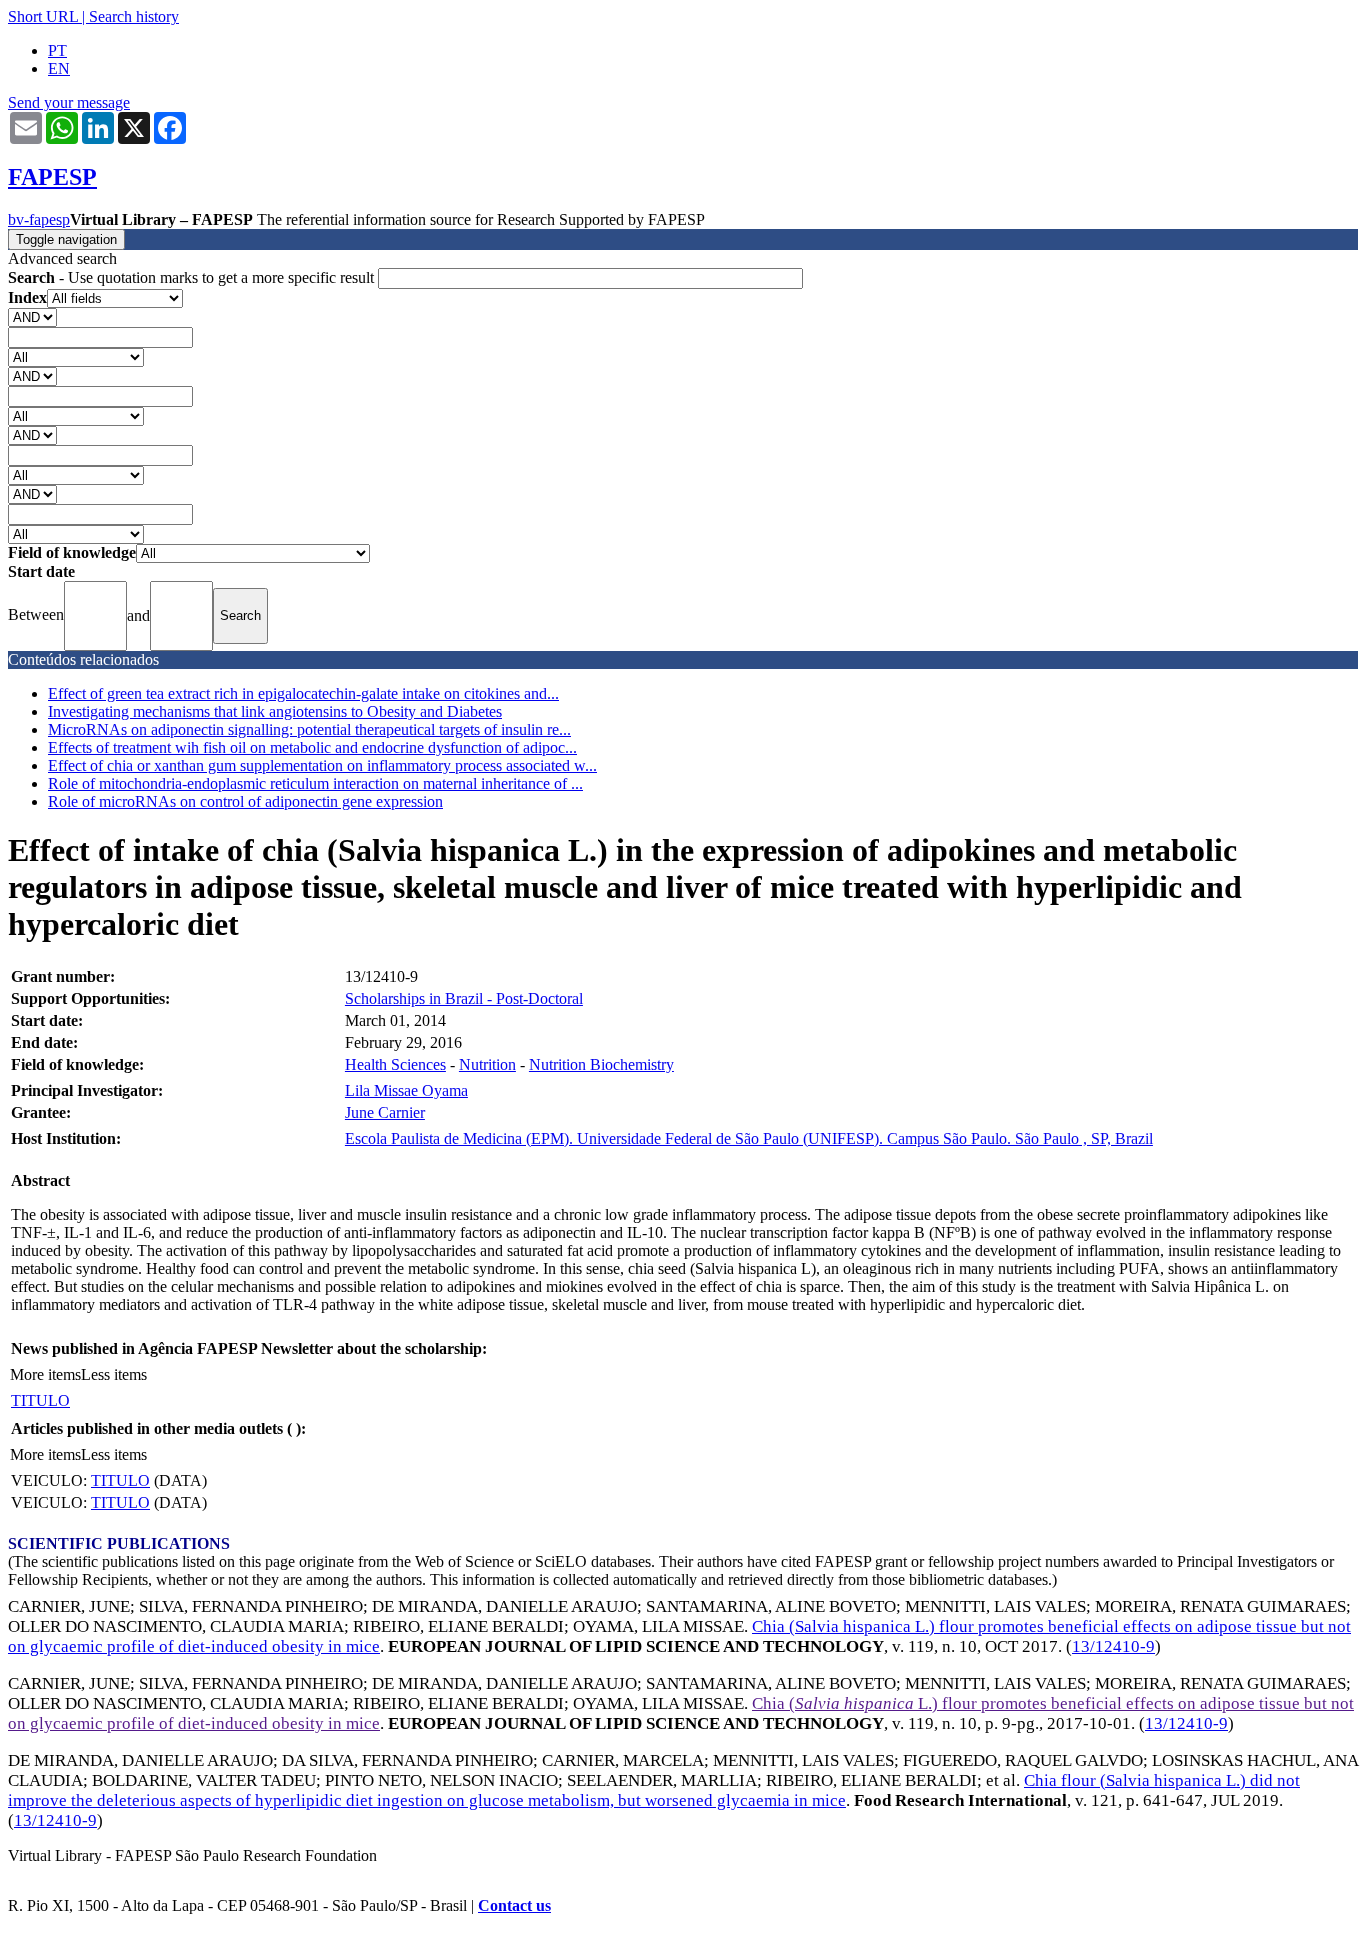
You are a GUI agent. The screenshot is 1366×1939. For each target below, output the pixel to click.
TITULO (40, 1400)
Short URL (43, 16)
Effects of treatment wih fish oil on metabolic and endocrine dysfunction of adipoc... (312, 747)
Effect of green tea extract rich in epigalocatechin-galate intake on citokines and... (303, 693)
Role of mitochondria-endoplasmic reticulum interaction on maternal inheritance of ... (315, 783)
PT (57, 50)
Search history (134, 16)
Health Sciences (395, 1064)
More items (45, 1374)
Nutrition (487, 1064)
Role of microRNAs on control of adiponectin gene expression (245, 801)
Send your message (69, 102)
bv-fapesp (39, 219)
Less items (114, 1374)
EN (59, 68)
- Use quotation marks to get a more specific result (193, 277)
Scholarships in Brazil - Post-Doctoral (464, 998)
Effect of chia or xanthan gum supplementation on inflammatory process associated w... (322, 765)
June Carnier (385, 1112)
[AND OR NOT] (32, 316)
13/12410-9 (1113, 1646)
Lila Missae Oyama (406, 1090)
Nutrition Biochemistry (601, 1064)
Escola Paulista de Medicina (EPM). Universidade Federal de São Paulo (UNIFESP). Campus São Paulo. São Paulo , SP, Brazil (749, 1138)
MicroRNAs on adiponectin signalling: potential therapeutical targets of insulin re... (309, 729)
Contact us (514, 1905)
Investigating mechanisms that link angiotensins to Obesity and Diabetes (275, 711)
